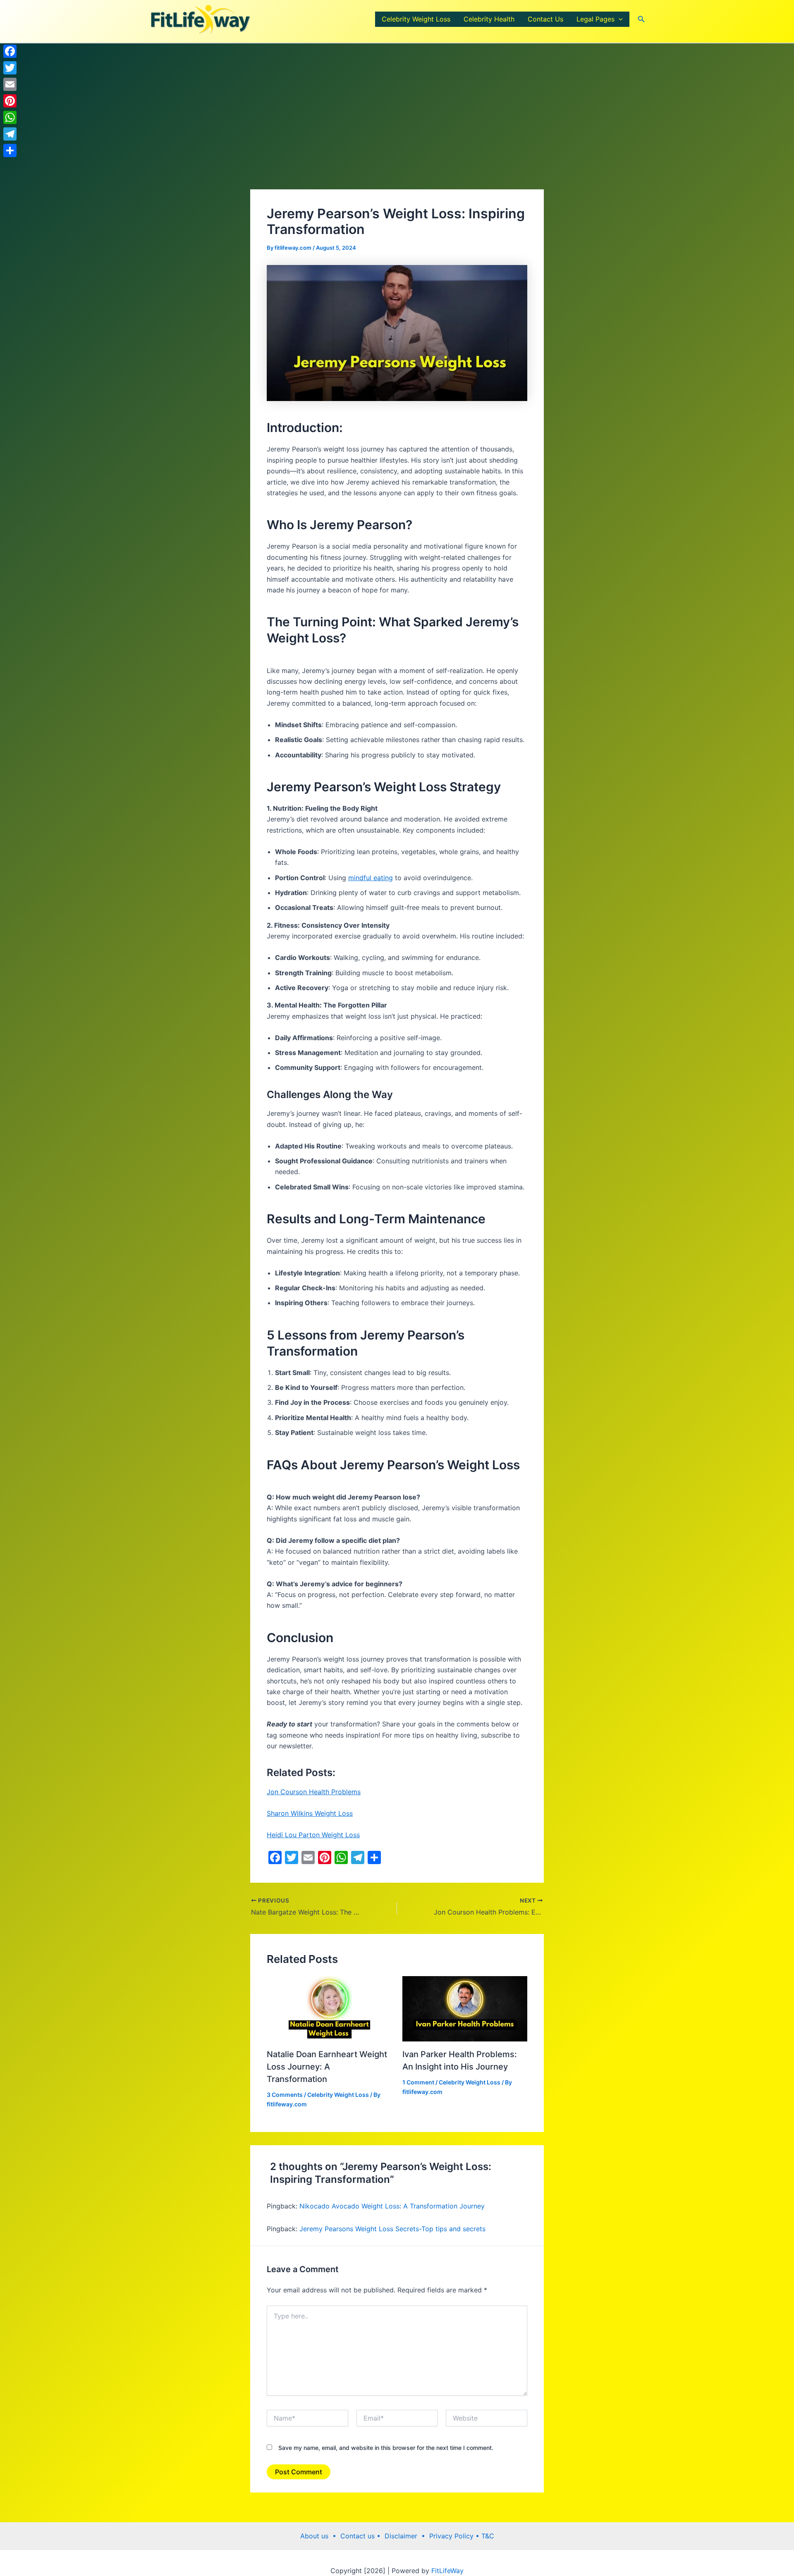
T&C (487, 2536)
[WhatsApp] (10, 117)
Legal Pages (595, 19)
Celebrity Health (489, 19)
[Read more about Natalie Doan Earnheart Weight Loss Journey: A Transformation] (329, 2008)
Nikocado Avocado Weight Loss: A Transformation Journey (392, 2206)
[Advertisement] (397, 128)
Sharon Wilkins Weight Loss (310, 1813)
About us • (320, 2536)
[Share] (10, 150)
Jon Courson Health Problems (314, 1792)
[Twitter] (10, 68)
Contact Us (545, 19)
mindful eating (371, 878)
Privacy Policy (452, 2536)
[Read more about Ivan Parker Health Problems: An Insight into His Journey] (465, 2008)
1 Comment (418, 2082)
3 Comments (285, 2095)
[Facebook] (10, 51)
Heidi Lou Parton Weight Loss (313, 1835)
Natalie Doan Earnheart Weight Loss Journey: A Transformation (327, 2067)
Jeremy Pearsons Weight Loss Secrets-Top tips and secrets (392, 2229)
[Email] (10, 84)
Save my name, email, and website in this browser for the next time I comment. (386, 2448)
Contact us (359, 2536)
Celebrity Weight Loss (416, 19)
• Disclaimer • (403, 2536)
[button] (619, 19)
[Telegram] (10, 134)
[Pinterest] (10, 101)
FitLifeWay (446, 2571)
